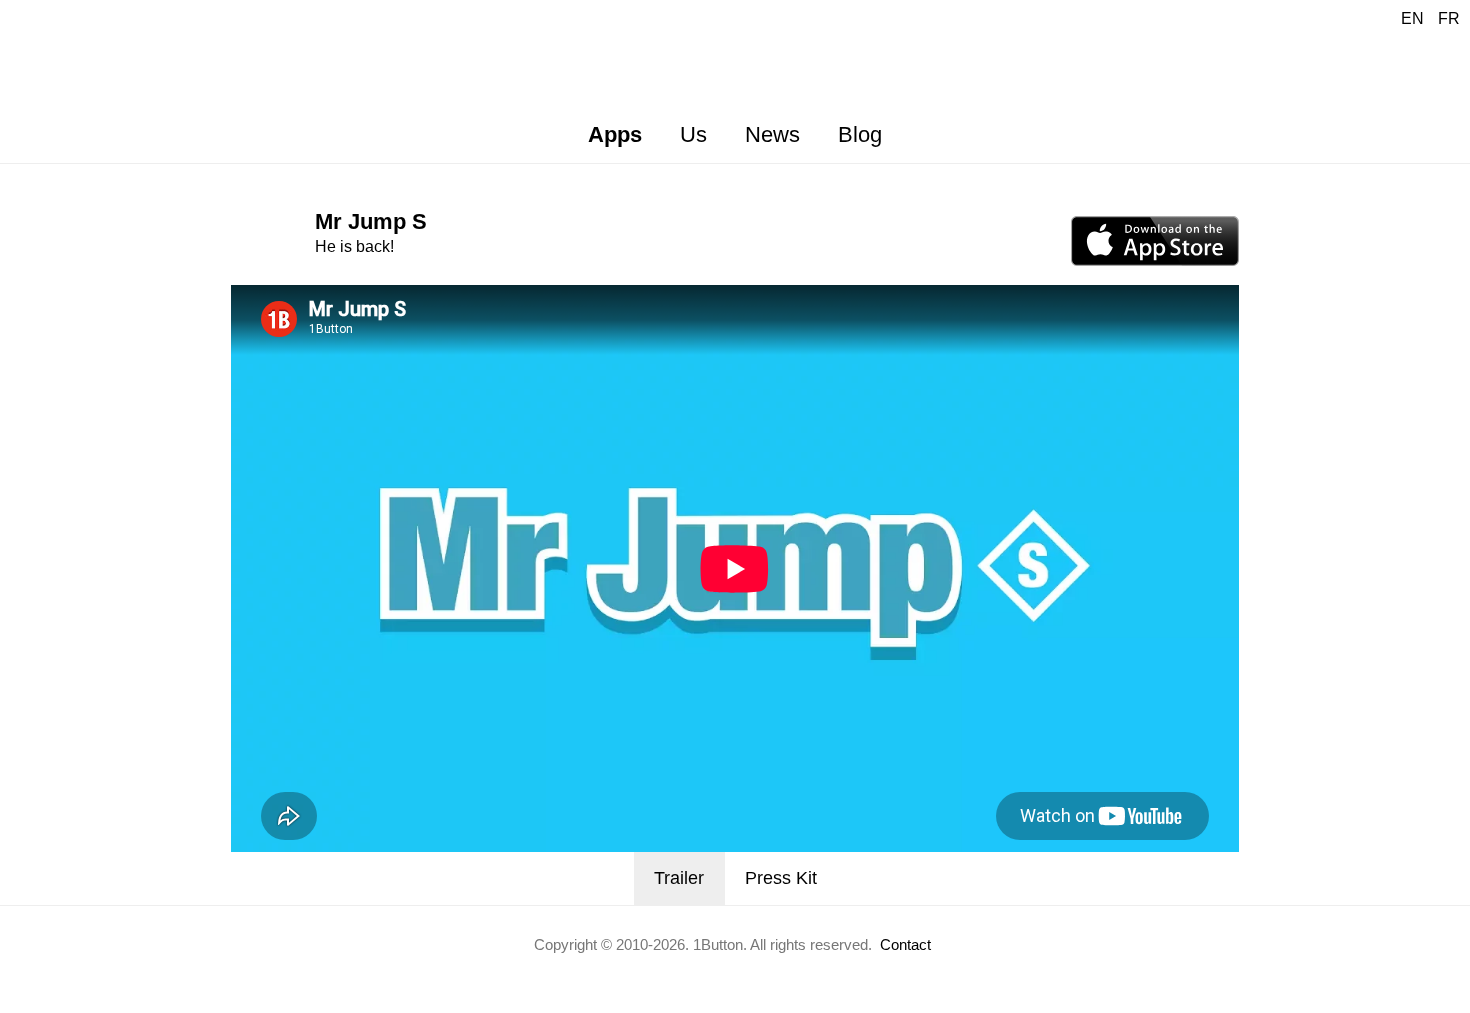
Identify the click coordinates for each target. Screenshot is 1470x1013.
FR (1449, 18)
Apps (615, 134)
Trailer (679, 878)
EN (1412, 18)
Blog (860, 134)
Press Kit (781, 878)
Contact (905, 944)
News (772, 134)
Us (693, 134)
